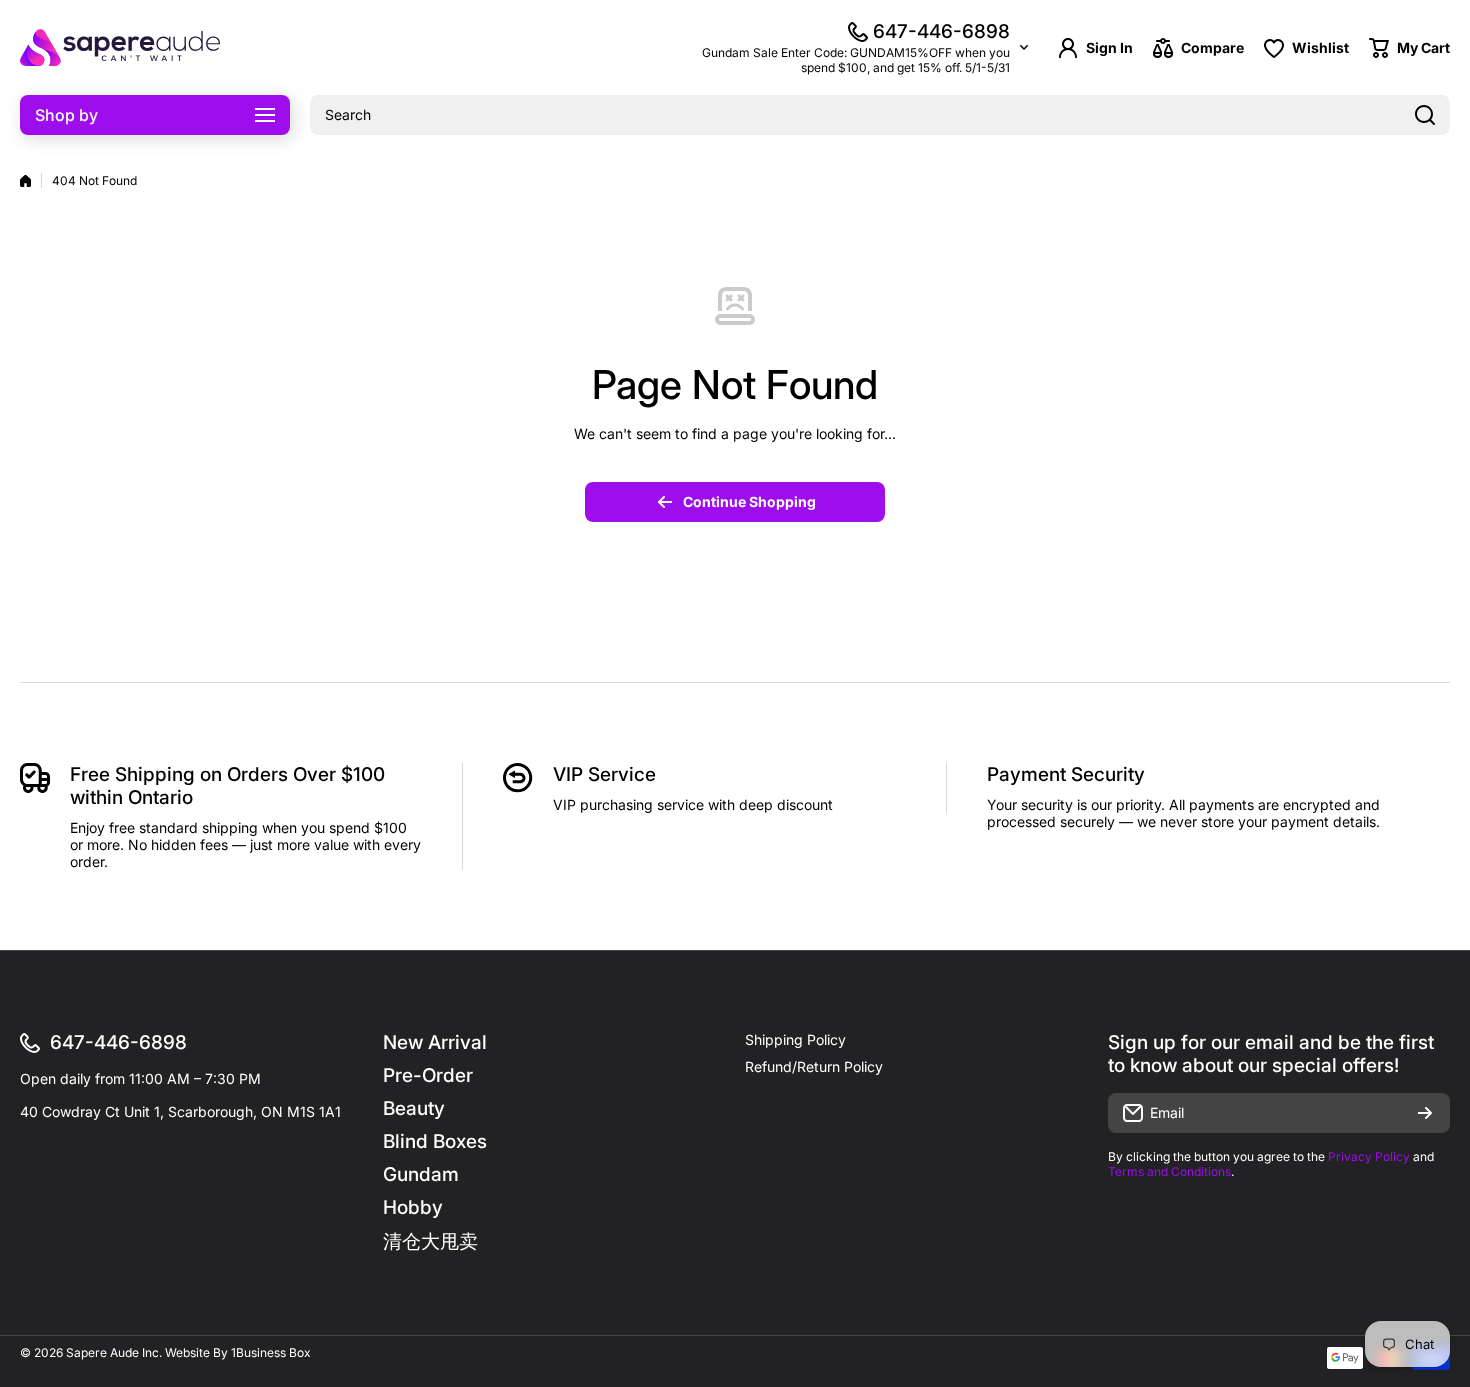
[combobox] (880, 115)
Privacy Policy (1369, 1156)
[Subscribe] (1425, 1113)
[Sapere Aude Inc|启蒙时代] (120, 47)
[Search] (1425, 115)
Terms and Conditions (1169, 1171)
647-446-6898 (941, 31)
